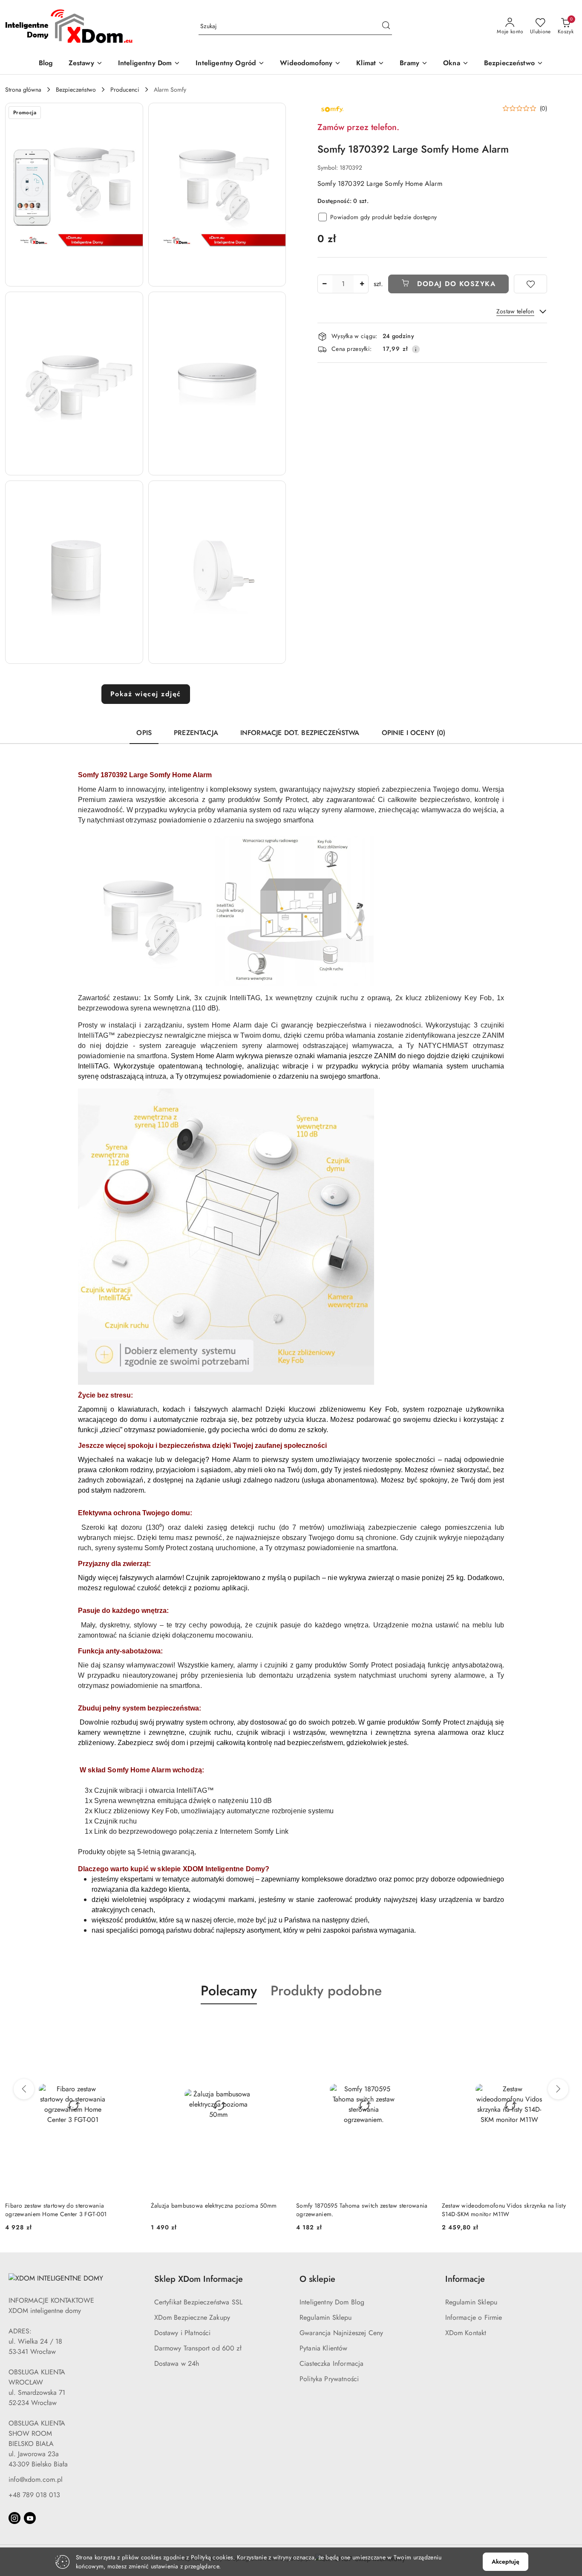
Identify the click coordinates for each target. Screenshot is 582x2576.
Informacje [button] (465, 2279)
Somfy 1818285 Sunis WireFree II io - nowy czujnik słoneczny (509, 2210)
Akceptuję (506, 2562)
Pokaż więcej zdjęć (146, 694)
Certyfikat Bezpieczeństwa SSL (199, 2302)
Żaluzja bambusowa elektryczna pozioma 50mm (68, 2206)
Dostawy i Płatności (183, 2333)
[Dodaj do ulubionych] (530, 284)
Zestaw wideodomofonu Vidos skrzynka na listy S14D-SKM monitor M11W (358, 2210)
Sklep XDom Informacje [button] (199, 2279)
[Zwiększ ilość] (362, 284)
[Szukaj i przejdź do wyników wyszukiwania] (386, 26)
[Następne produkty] (558, 2089)
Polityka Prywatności (329, 2379)
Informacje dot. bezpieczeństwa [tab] (300, 733)
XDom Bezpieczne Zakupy (192, 2317)
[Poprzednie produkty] (24, 2089)
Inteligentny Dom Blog (332, 2302)
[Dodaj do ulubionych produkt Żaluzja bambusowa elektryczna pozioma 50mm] (131, 2024)
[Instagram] (14, 2518)
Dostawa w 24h (177, 2363)
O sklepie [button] (317, 2279)
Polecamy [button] (229, 1991)
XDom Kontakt (466, 2333)
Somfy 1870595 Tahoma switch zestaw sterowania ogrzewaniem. (217, 2210)
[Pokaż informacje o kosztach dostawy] (416, 349)
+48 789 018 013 (34, 2495)
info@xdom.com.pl (36, 2479)
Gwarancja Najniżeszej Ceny (341, 2333)
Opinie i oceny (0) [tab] (414, 733)
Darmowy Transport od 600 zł (198, 2348)
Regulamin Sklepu (326, 2317)
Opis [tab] (144, 733)
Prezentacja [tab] (196, 733)
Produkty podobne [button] (326, 1991)
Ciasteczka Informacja (331, 2363)
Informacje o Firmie (474, 2317)
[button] (74, 195)
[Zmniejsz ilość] (324, 284)
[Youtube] (30, 2518)
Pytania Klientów (324, 2348)
